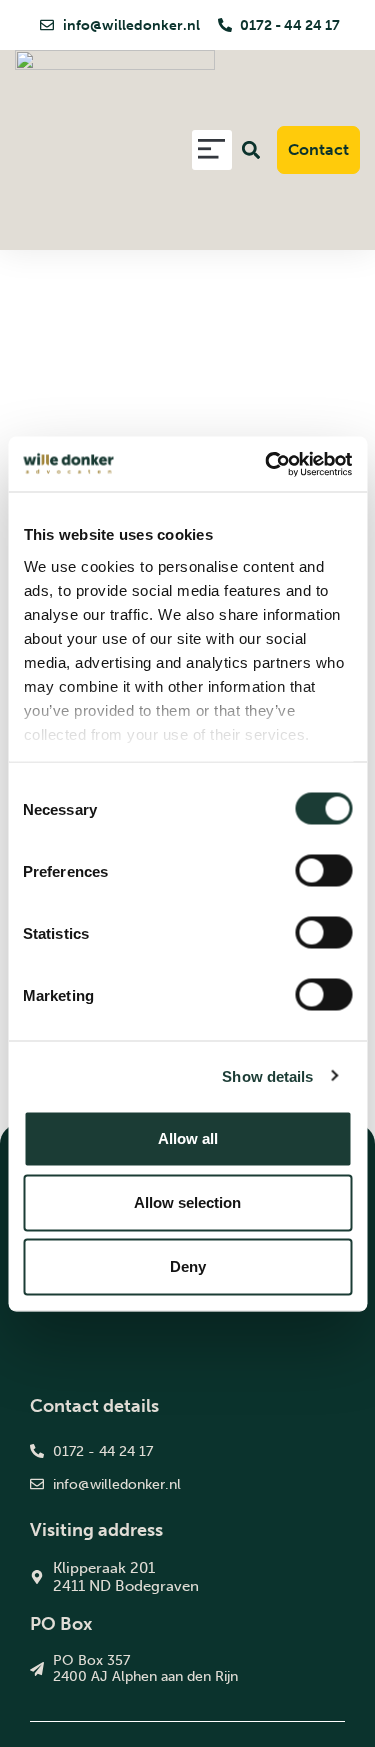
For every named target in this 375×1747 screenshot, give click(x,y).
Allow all (188, 1138)
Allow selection (187, 1202)
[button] (212, 150)
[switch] (323, 871)
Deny (188, 1266)
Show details (267, 1075)
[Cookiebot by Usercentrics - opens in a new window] (267, 464)
